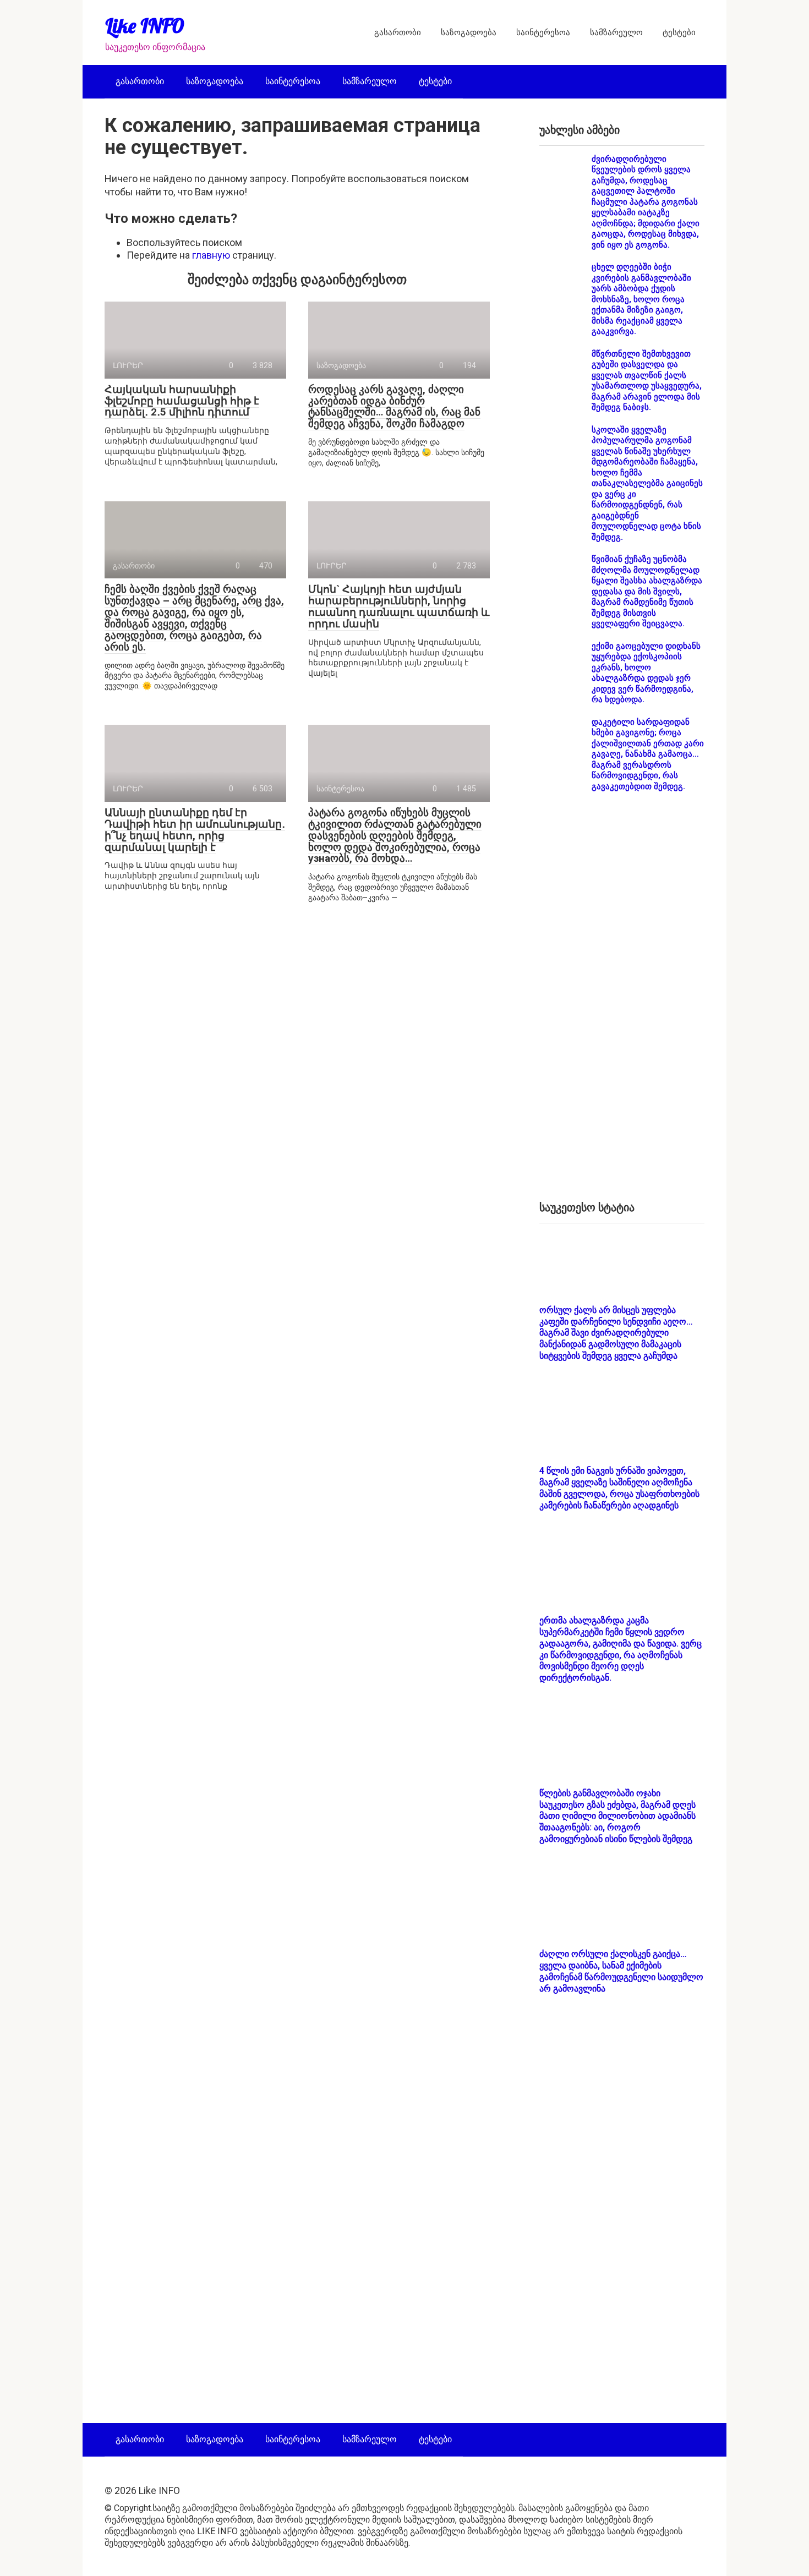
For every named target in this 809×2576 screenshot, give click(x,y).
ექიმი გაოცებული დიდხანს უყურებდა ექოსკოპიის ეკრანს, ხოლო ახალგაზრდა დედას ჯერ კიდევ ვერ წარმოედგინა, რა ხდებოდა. (646, 673)
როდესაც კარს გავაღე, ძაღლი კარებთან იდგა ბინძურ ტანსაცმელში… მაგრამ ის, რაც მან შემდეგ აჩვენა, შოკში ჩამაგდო (394, 407)
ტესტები (679, 32)
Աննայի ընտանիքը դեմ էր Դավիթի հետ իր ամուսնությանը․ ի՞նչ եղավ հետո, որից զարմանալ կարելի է (195, 830)
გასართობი (398, 32)
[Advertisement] (622, 1005)
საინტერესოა (543, 32)
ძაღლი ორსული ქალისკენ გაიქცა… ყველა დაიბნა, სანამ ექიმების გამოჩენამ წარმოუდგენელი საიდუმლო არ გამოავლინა (621, 1971)
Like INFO (145, 26)
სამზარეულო (616, 32)
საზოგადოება (469, 32)
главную (211, 255)
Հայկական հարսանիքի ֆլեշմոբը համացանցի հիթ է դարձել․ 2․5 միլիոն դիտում (182, 401)
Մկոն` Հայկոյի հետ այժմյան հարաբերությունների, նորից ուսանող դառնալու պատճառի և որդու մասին (399, 606)
